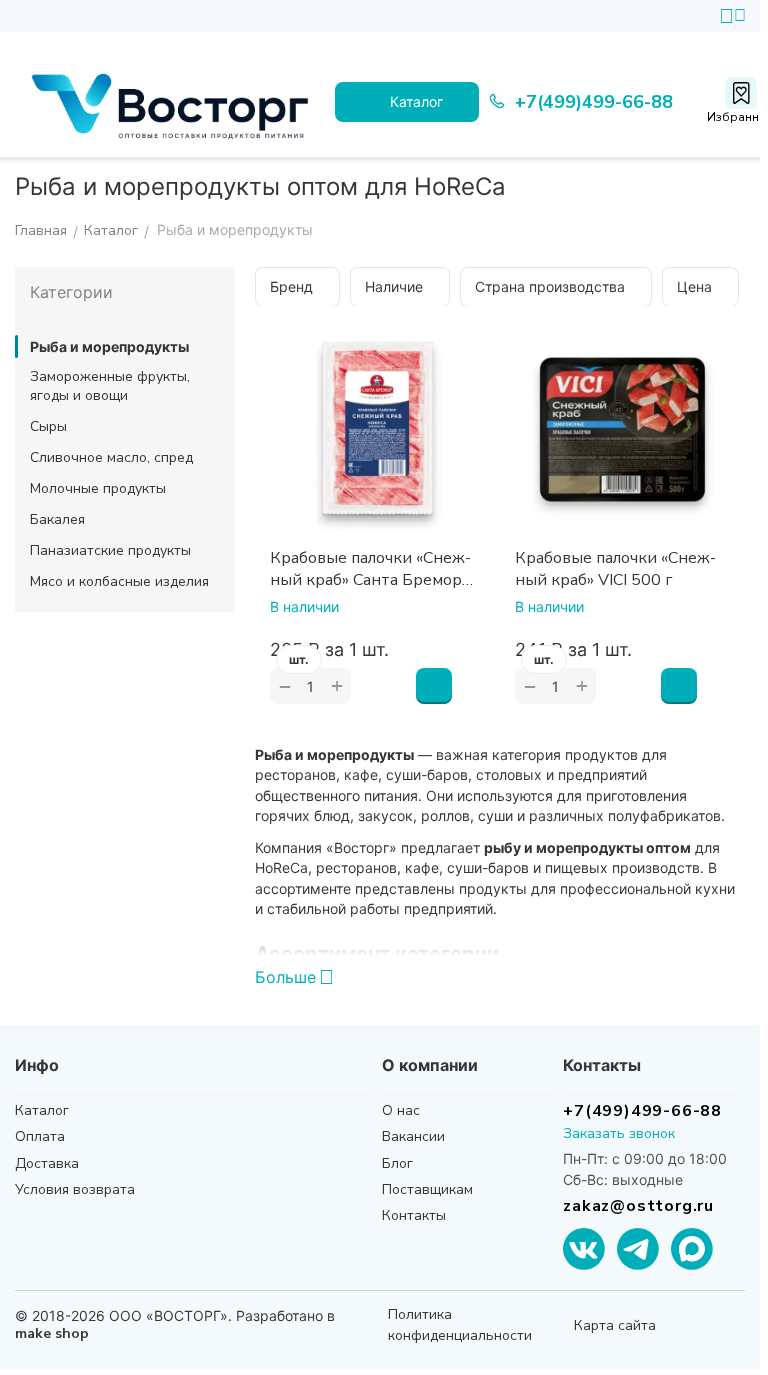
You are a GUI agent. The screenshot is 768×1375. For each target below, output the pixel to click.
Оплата (40, 1136)
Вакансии (413, 1136)
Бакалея (57, 519)
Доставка (47, 1163)
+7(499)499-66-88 (642, 1111)
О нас (401, 1110)
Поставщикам (427, 1189)
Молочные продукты (98, 488)
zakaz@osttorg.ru (638, 1206)
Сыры (48, 426)
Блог (397, 1163)
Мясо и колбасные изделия (119, 581)
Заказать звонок (619, 1133)
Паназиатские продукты (110, 550)
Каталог (42, 1110)
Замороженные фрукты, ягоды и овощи (110, 386)
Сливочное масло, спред (111, 457)
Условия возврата (75, 1189)
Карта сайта (615, 1325)
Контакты (414, 1215)
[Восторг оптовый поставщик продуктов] (175, 102)
